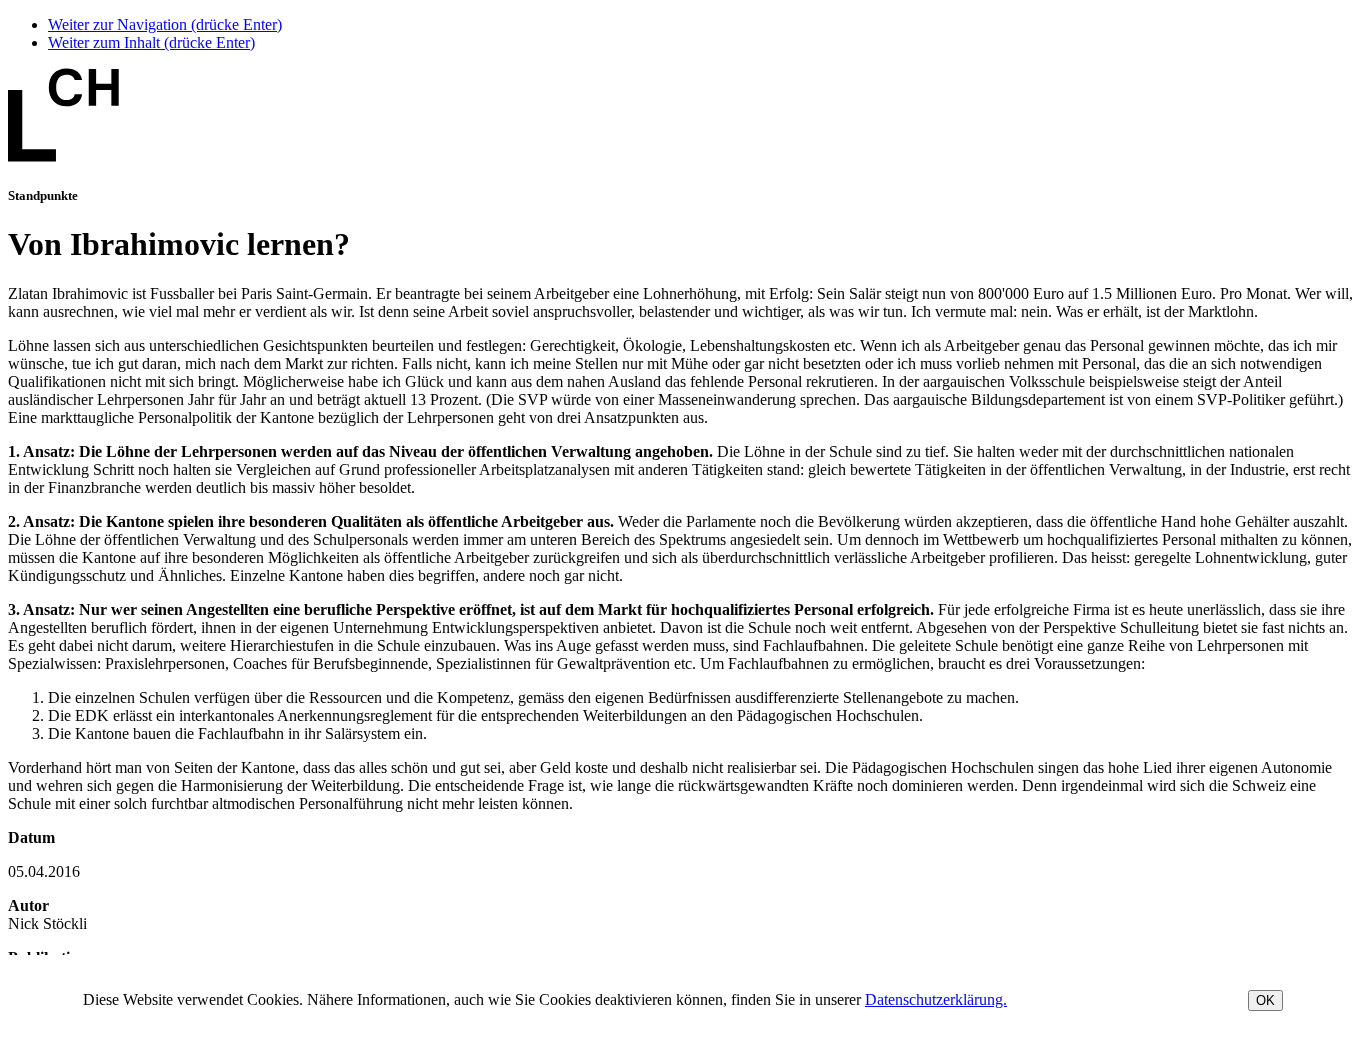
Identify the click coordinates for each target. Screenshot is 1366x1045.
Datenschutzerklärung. (936, 999)
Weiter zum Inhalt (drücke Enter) (151, 42)
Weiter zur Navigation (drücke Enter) (165, 24)
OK (1265, 1000)
